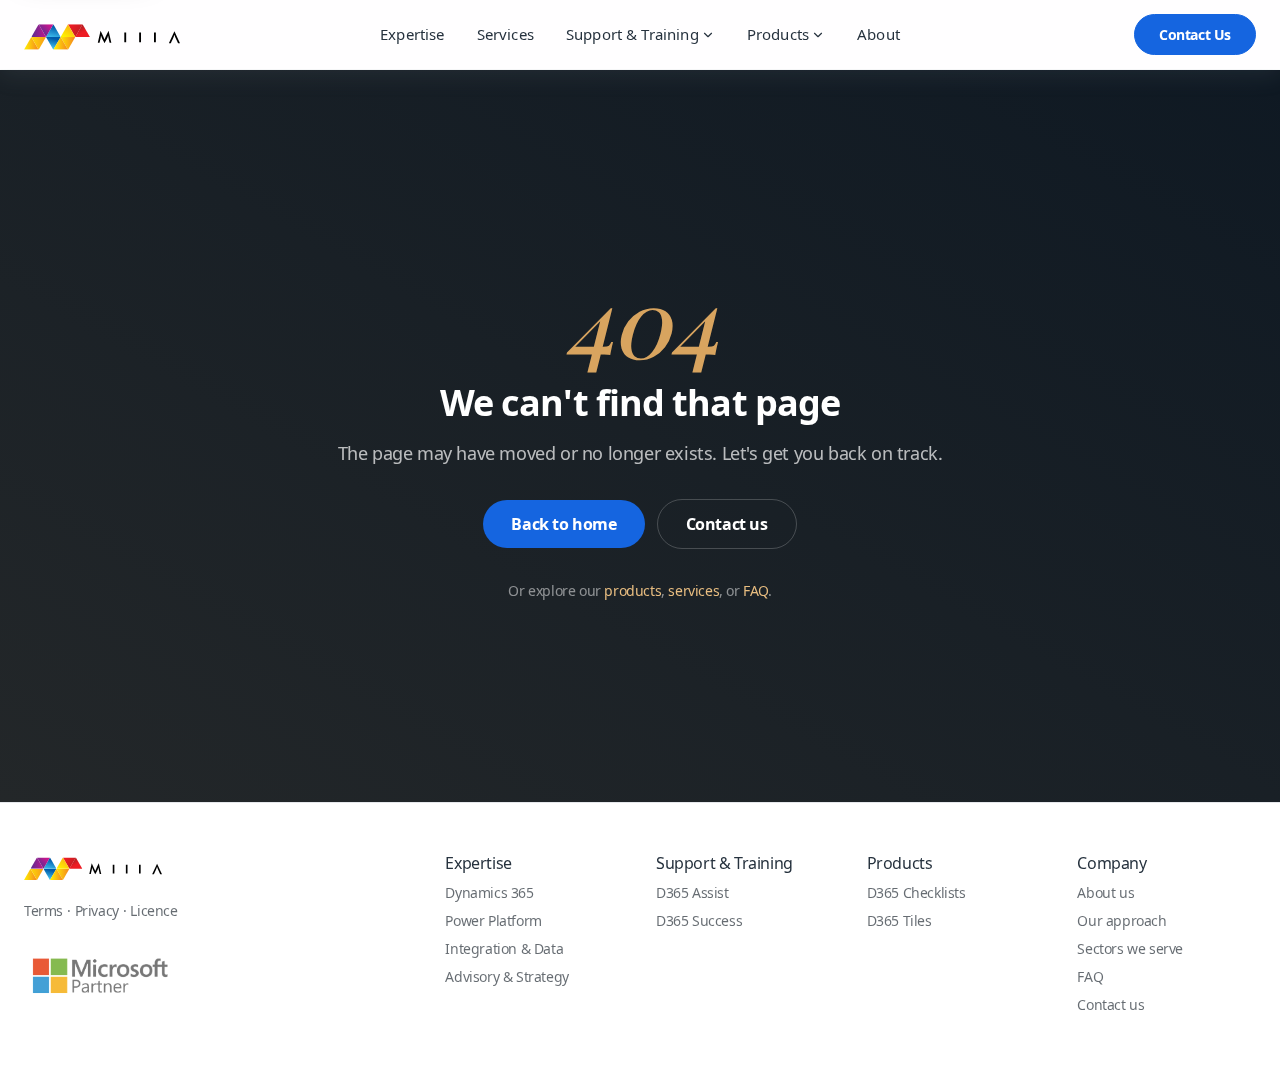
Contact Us (1195, 34)
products (632, 590)
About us (1105, 892)
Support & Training (632, 34)
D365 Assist (692, 892)
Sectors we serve (1130, 948)
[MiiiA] (93, 867)
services (693, 590)
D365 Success (699, 920)
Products (778, 34)
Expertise (412, 34)
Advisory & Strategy (506, 976)
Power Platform (493, 920)
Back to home (563, 524)
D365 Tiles (899, 920)
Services (505, 34)
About (878, 34)
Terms (43, 910)
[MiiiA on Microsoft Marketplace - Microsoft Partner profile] (99, 975)
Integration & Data (504, 948)
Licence (153, 910)
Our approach (1121, 920)
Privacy (97, 910)
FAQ (755, 590)
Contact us (727, 524)
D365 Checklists (916, 892)
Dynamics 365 (489, 892)
